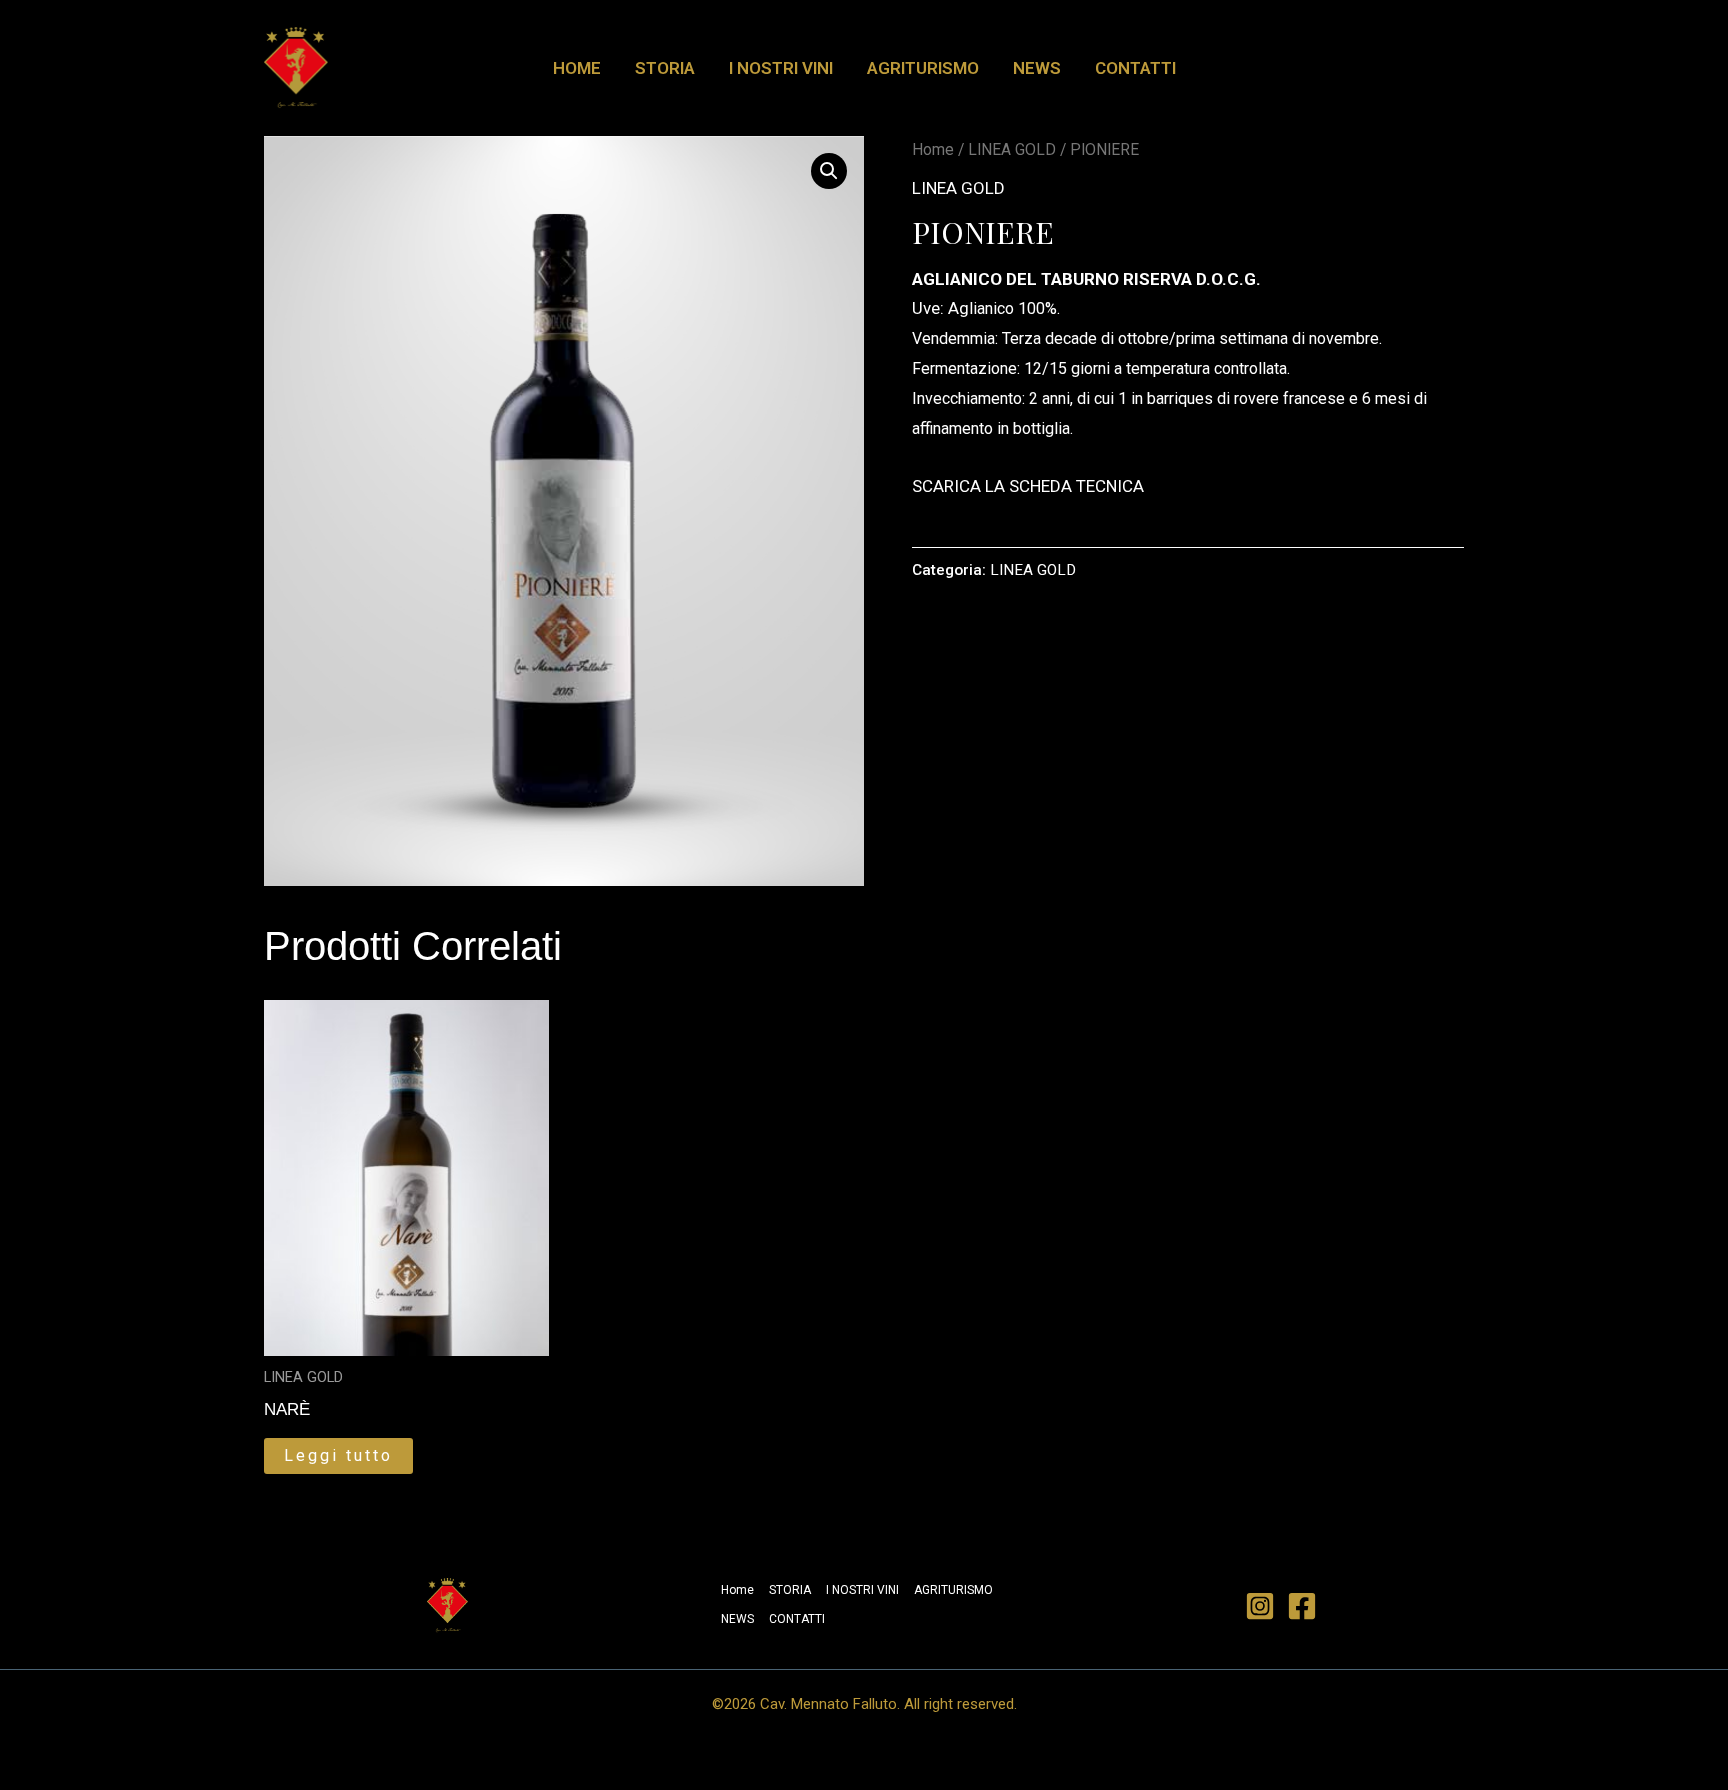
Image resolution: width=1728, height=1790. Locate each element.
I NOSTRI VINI (781, 68)
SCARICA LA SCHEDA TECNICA (1028, 486)
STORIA (665, 68)
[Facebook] (1302, 1606)
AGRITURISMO (923, 68)
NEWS (1037, 68)
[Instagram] (1260, 1606)
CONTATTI (1135, 68)
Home (577, 68)
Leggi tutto (338, 1455)
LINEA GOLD (1012, 149)
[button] (829, 171)
